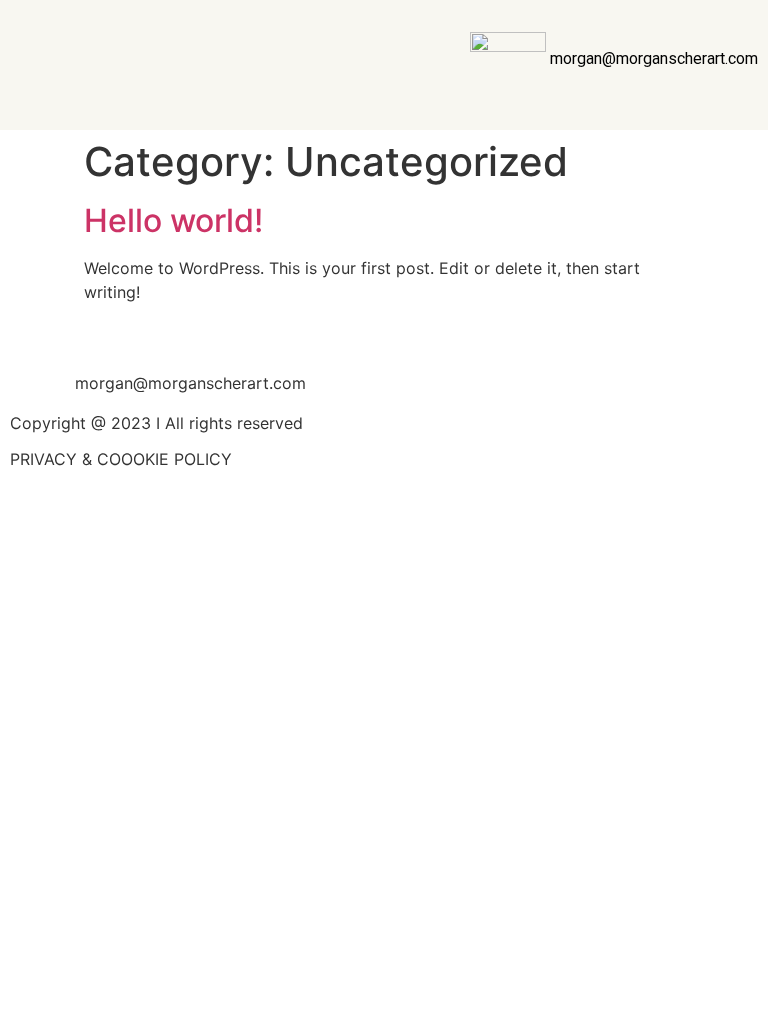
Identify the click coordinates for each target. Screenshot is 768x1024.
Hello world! (173, 220)
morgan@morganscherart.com (654, 58)
